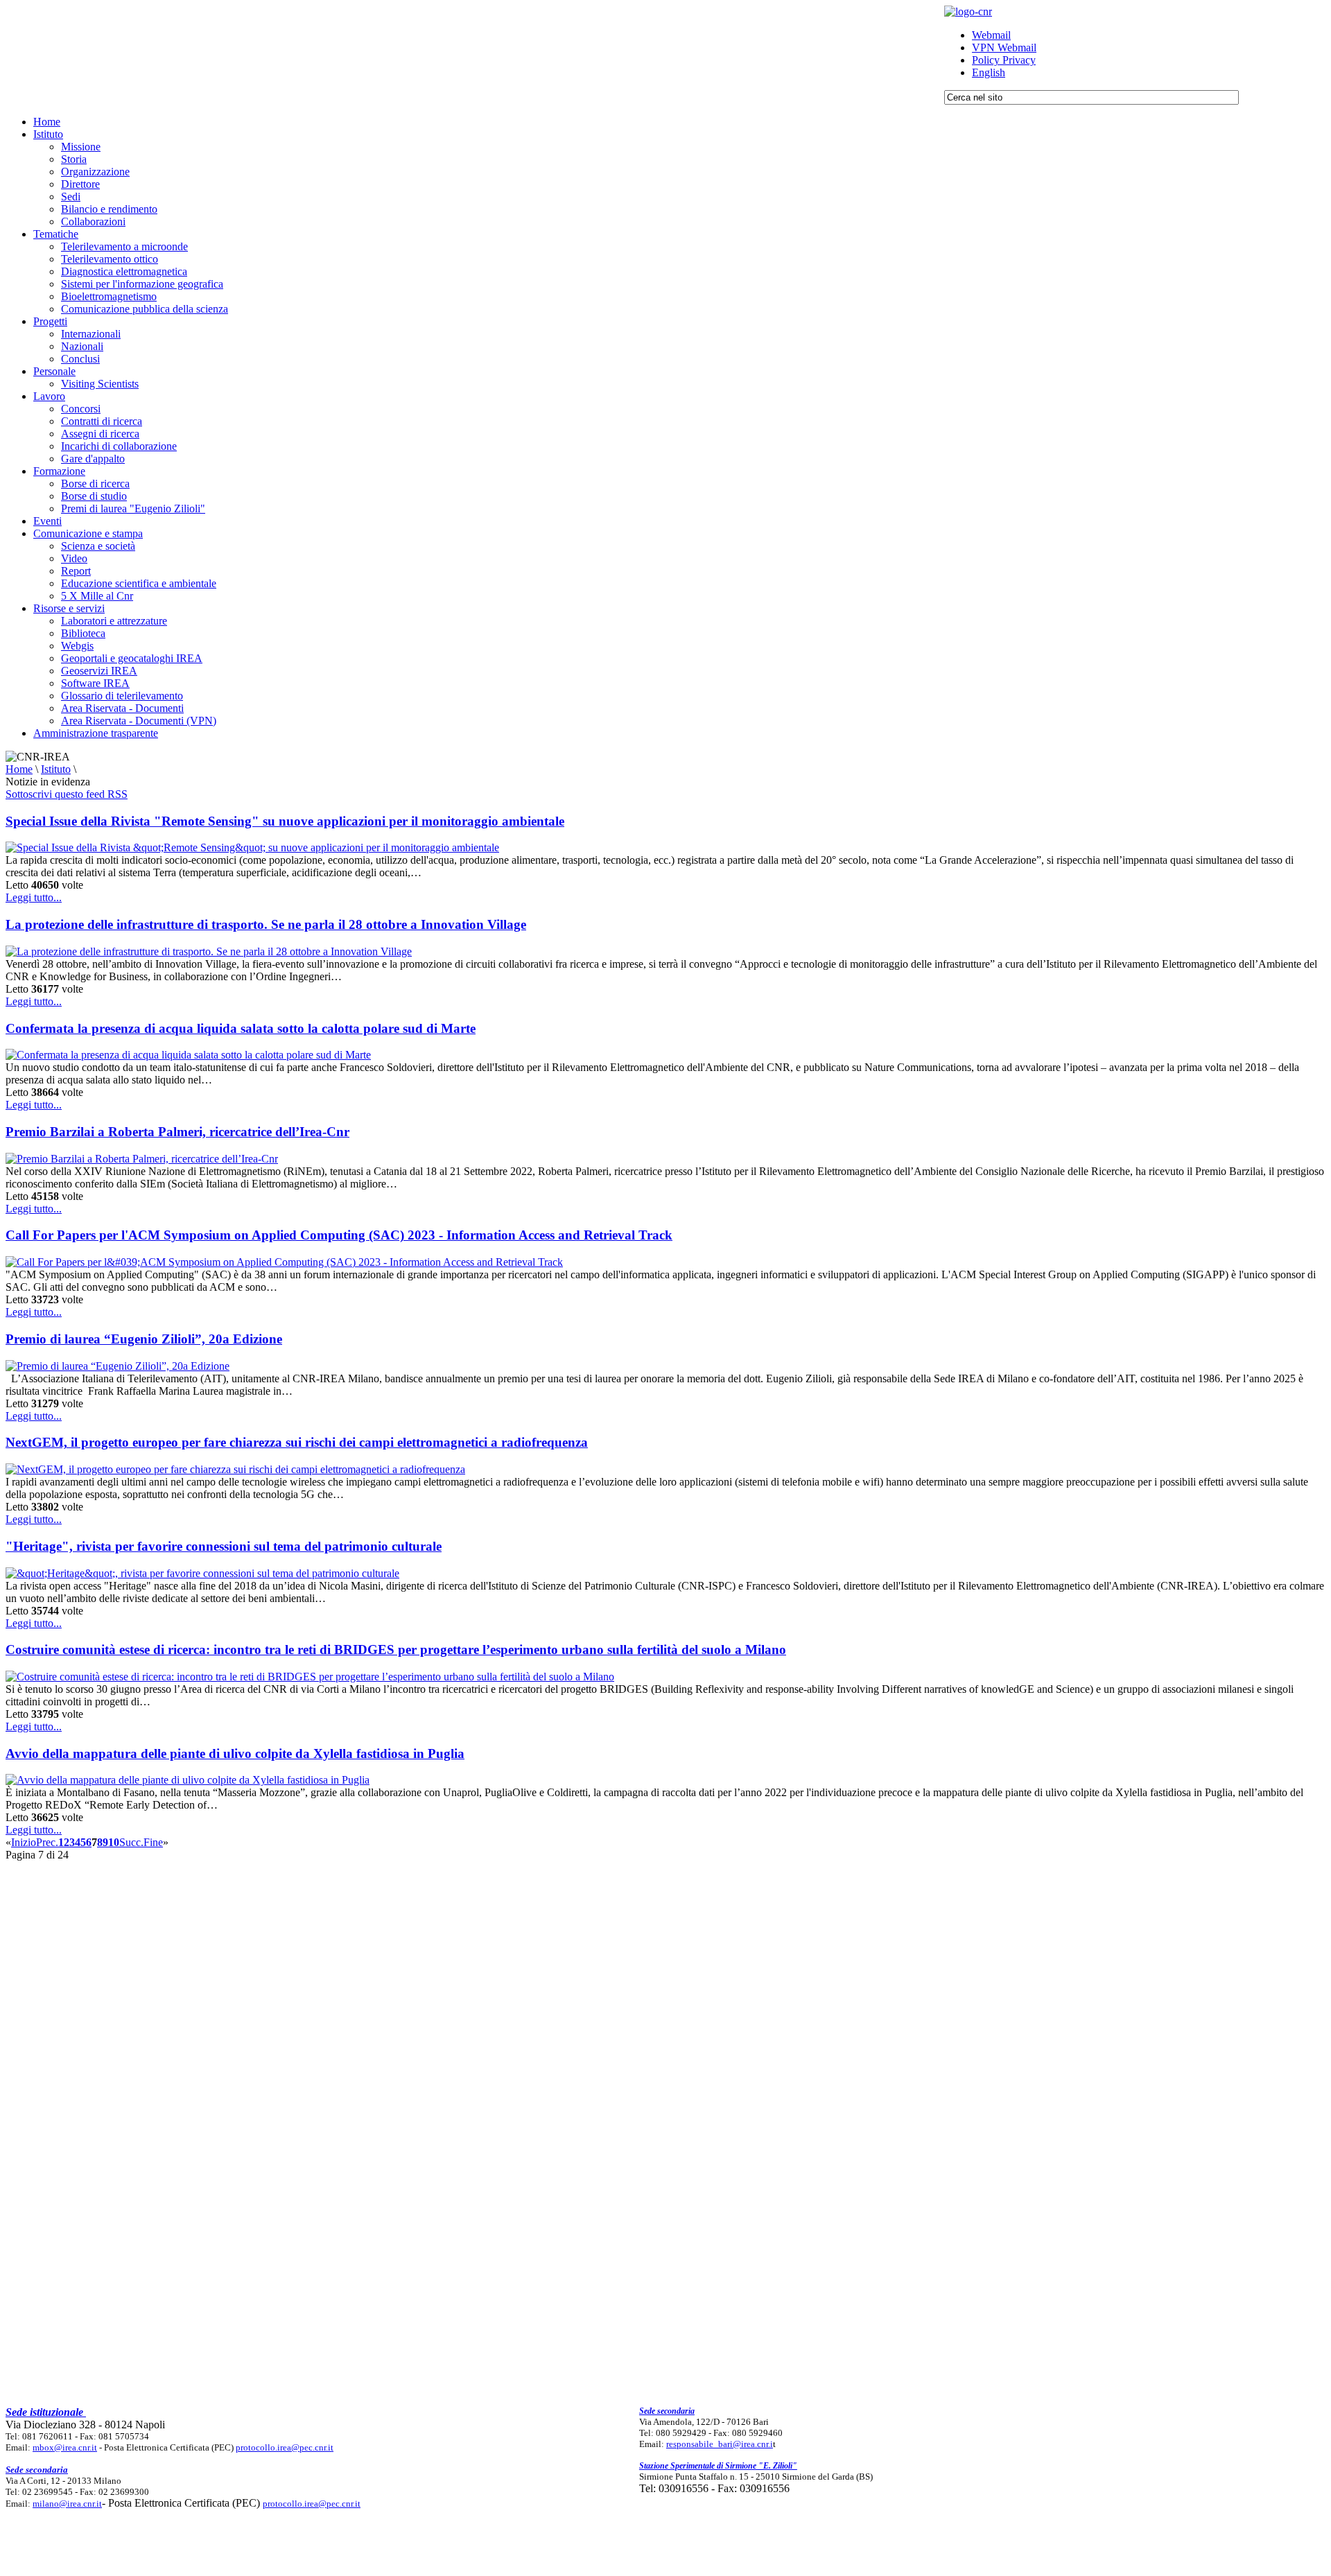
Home (19, 769)
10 (114, 1842)
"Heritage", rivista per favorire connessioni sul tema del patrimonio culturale (224, 1546)
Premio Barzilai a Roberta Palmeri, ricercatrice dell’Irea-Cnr (177, 1132)
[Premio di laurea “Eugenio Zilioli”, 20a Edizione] (118, 1366)
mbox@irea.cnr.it (65, 2447)
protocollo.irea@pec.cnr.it (285, 2447)
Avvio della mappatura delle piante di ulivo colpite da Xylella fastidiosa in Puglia (235, 1753)
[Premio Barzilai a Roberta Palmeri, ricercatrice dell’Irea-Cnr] (142, 1159)
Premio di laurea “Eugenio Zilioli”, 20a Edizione (144, 1339)
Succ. (131, 1842)
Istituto (56, 769)
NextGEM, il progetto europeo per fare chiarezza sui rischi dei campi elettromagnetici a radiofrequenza (297, 1442)
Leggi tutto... (34, 897)
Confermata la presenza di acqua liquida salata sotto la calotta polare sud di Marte (241, 1028)
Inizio (24, 1842)
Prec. (47, 1842)
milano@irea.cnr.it (67, 2504)
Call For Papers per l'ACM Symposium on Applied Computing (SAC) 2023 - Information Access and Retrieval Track (339, 1235)
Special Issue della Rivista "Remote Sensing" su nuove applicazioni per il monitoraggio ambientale (285, 821)
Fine (153, 1842)
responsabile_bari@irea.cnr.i (720, 2444)
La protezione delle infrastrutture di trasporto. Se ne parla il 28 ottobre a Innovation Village (266, 924)
